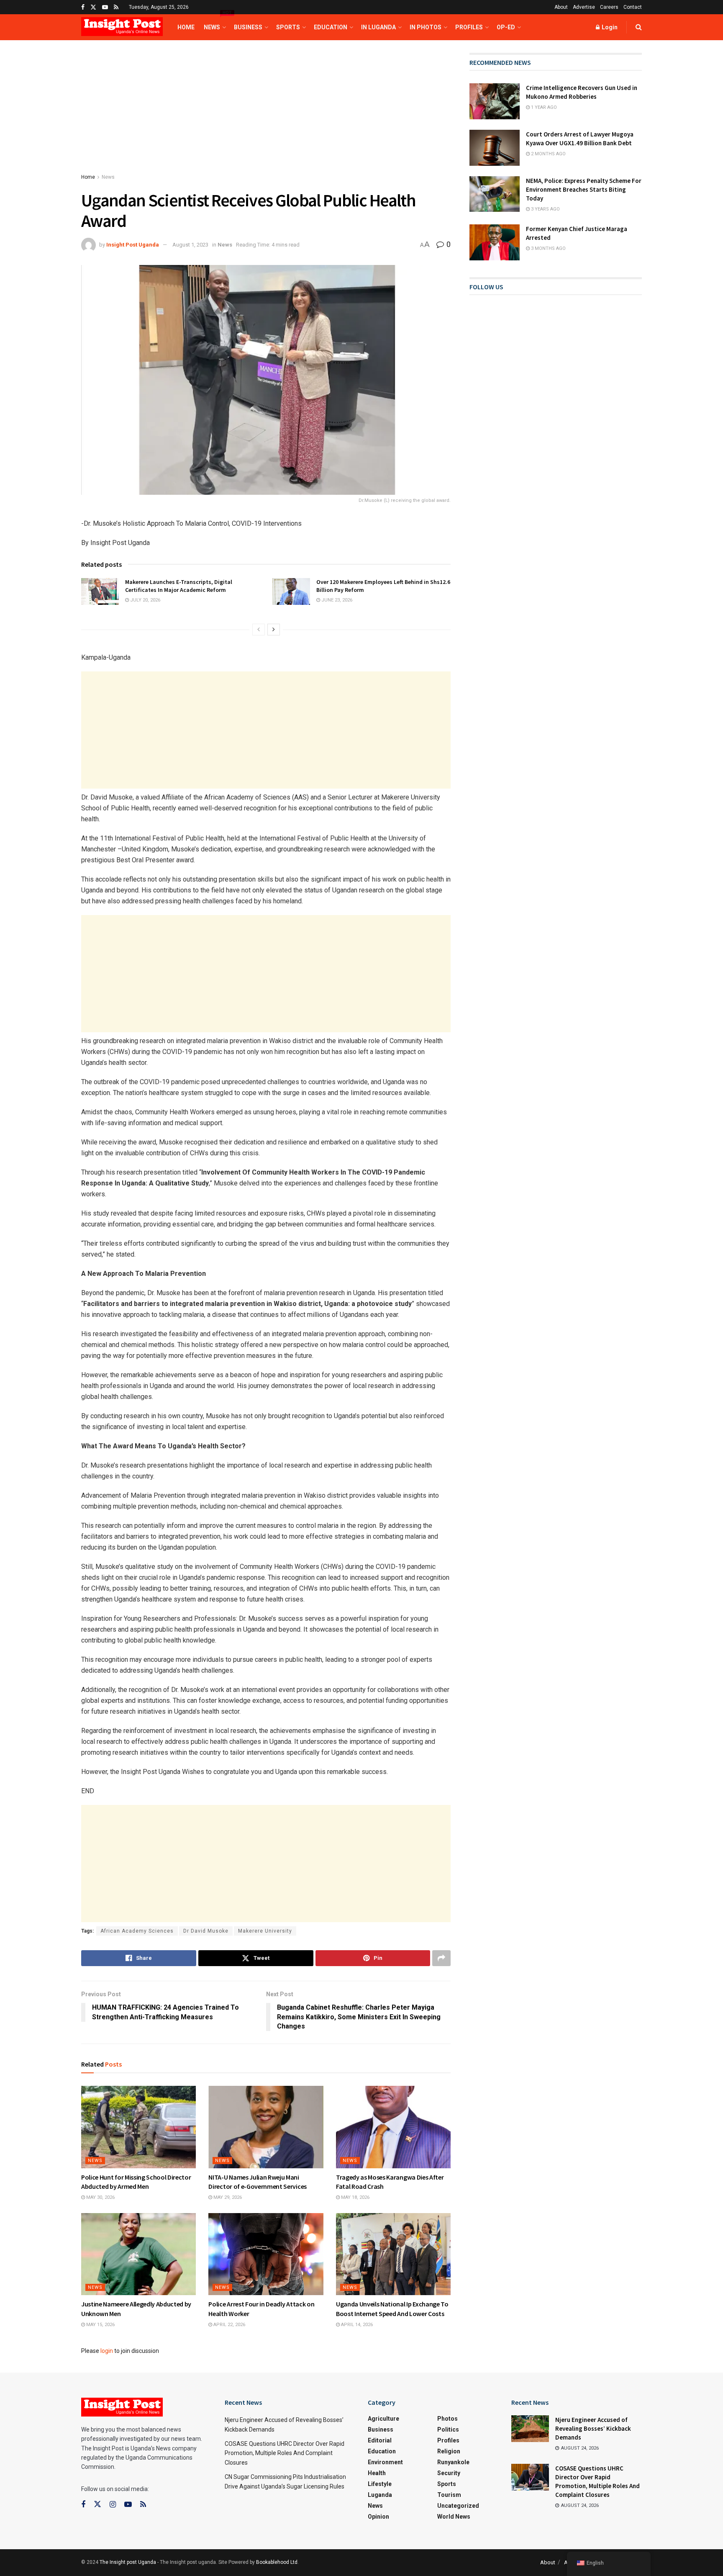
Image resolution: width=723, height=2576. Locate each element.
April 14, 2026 (356, 2325)
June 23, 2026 (336, 600)
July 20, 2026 (145, 600)
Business (248, 27)
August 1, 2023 (190, 245)
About (561, 7)
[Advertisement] (266, 115)
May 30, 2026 (100, 2197)
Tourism (449, 2495)
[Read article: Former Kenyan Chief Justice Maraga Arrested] (495, 242)
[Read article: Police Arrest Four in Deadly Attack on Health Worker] (266, 2254)
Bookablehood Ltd (277, 2562)
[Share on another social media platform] (441, 1958)
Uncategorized (458, 2506)
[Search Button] (639, 27)
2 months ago (548, 154)
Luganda (380, 2495)
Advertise (584, 7)
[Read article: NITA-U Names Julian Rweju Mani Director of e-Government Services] (266, 2127)
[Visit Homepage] (122, 27)
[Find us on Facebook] (83, 7)
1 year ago (543, 107)
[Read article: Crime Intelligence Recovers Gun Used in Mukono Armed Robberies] (495, 101)
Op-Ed (506, 27)
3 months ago (548, 248)
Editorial (380, 2440)
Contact (633, 7)
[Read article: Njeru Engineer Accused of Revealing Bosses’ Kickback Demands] (530, 2429)
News (214, 22)
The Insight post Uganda (128, 2562)
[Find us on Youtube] (105, 7)
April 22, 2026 (229, 2325)
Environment (385, 2462)
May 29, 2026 (227, 2197)
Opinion (378, 2517)
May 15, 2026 (100, 2325)
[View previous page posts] (259, 630)
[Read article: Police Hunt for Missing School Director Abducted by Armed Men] (138, 2127)
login (107, 2351)
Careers (609, 7)
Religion (449, 2451)
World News (454, 2517)
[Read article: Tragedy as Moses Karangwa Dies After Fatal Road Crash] (393, 2127)
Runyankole (453, 2462)
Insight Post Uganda (133, 245)
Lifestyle (380, 2484)
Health (377, 2473)
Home (186, 27)
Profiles (469, 27)
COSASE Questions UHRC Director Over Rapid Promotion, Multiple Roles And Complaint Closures (285, 2453)
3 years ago (545, 209)
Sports (288, 27)
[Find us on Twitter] (93, 7)
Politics (448, 2429)
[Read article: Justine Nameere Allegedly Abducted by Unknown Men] (138, 2254)
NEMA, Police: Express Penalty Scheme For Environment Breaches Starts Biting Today (584, 189)
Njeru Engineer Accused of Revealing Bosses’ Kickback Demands (593, 2428)
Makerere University (265, 1931)
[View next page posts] (274, 630)
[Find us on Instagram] (113, 2505)
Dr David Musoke (206, 1931)
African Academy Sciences (137, 1931)
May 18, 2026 (355, 2197)
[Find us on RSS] (116, 7)
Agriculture (383, 2419)
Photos (447, 2419)
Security (449, 2473)
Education (331, 27)
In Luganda (378, 27)
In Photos (426, 27)
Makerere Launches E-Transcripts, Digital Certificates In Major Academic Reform (179, 586)
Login (609, 27)
